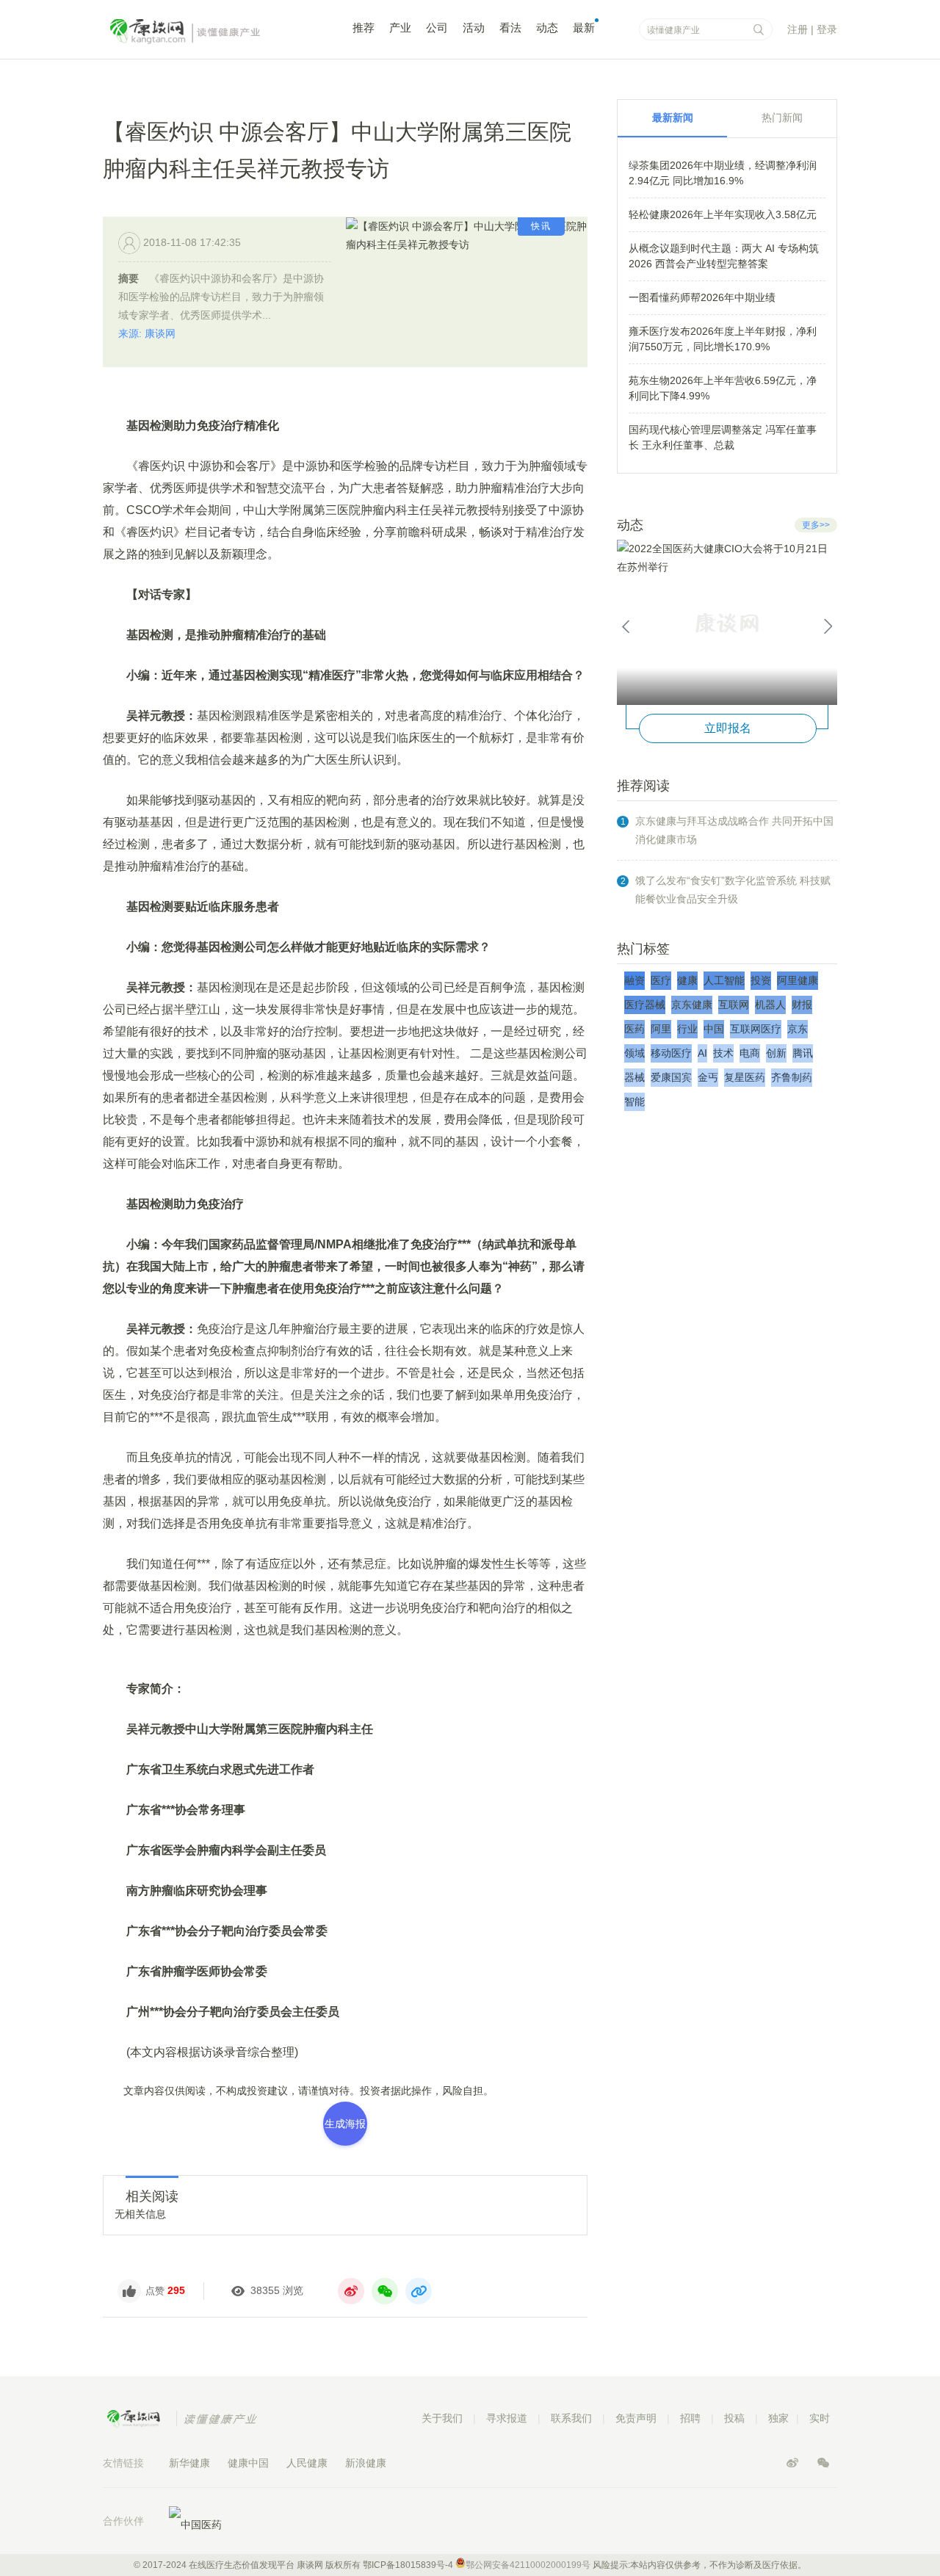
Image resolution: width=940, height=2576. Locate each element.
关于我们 (442, 2418)
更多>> (816, 525)
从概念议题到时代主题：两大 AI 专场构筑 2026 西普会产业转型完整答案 (724, 256)
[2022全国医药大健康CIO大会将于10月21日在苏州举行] (727, 622)
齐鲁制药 (792, 1077)
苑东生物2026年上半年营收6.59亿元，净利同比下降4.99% (723, 388)
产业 (400, 28)
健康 (687, 980)
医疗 (661, 980)
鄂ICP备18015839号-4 (408, 2565)
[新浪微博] (794, 2463)
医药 (634, 1029)
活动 (474, 28)
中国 (714, 1029)
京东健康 (692, 1005)
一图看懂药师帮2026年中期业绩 (702, 297)
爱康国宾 (671, 1077)
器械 (634, 1077)
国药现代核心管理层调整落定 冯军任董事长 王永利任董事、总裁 (723, 437)
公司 (437, 28)
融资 (634, 980)
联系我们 (571, 2418)
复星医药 (745, 1077)
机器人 (770, 1005)
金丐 (708, 1077)
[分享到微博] (351, 2291)
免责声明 (636, 2418)
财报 (802, 1005)
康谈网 (206, 32)
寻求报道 (507, 2418)
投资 (761, 980)
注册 (798, 29)
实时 (820, 2418)
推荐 (364, 28)
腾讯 (803, 1053)
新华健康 (189, 2463)
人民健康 (307, 2463)
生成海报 (345, 2124)
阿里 (661, 1029)
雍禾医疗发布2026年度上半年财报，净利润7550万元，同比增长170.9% (723, 339)
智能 (634, 1101)
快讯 (541, 226)
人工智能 (724, 980)
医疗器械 (645, 1005)
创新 (776, 1053)
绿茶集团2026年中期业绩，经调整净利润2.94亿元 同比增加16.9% (723, 173)
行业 (687, 1029)
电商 (750, 1053)
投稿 (734, 2418)
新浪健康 (366, 2463)
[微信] (823, 2463)
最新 (584, 28)
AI (702, 1053)
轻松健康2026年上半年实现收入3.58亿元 (723, 214)
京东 (798, 1029)
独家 (778, 2418)
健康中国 (248, 2463)
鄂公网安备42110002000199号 (528, 2565)
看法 (510, 28)
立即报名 (728, 728)
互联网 (734, 1005)
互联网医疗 (756, 1029)
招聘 (690, 2418)
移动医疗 (671, 1053)
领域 (634, 1053)
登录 (827, 29)
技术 (723, 1053)
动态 (547, 28)
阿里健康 (798, 980)
